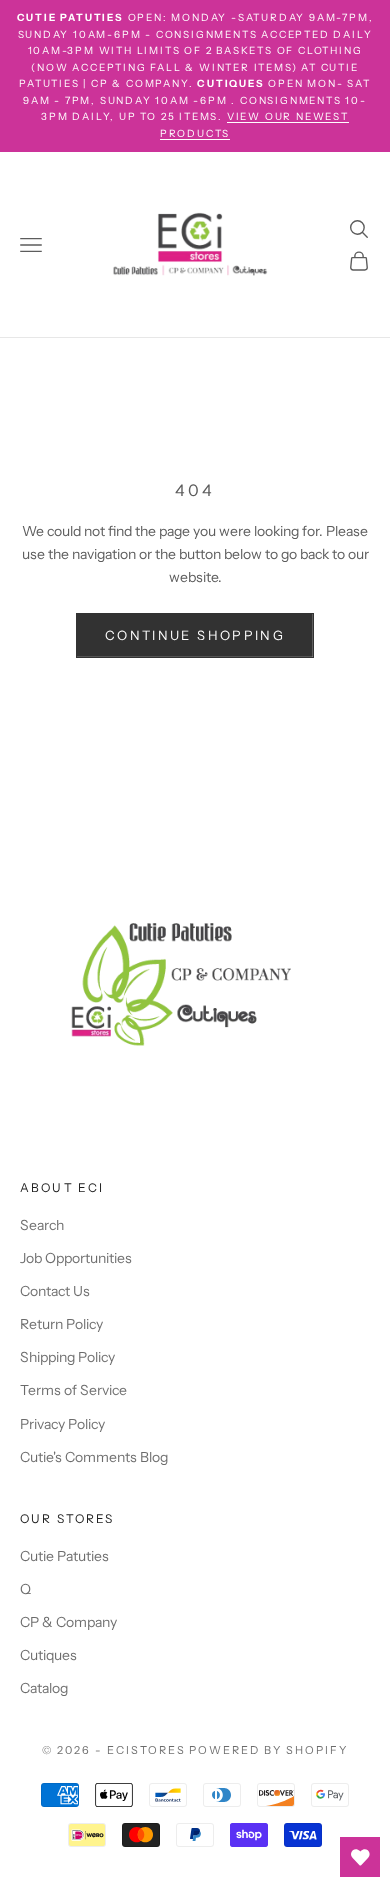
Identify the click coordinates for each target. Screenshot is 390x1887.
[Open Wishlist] (360, 1857)
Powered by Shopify (268, 1750)
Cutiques (48, 1655)
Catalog (44, 1688)
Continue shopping (195, 635)
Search (42, 1225)
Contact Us (55, 1291)
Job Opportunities (76, 1258)
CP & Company (68, 1622)
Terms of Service (73, 1390)
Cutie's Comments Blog (94, 1457)
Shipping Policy (67, 1357)
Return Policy (61, 1324)
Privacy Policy (62, 1424)
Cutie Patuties (64, 1556)
